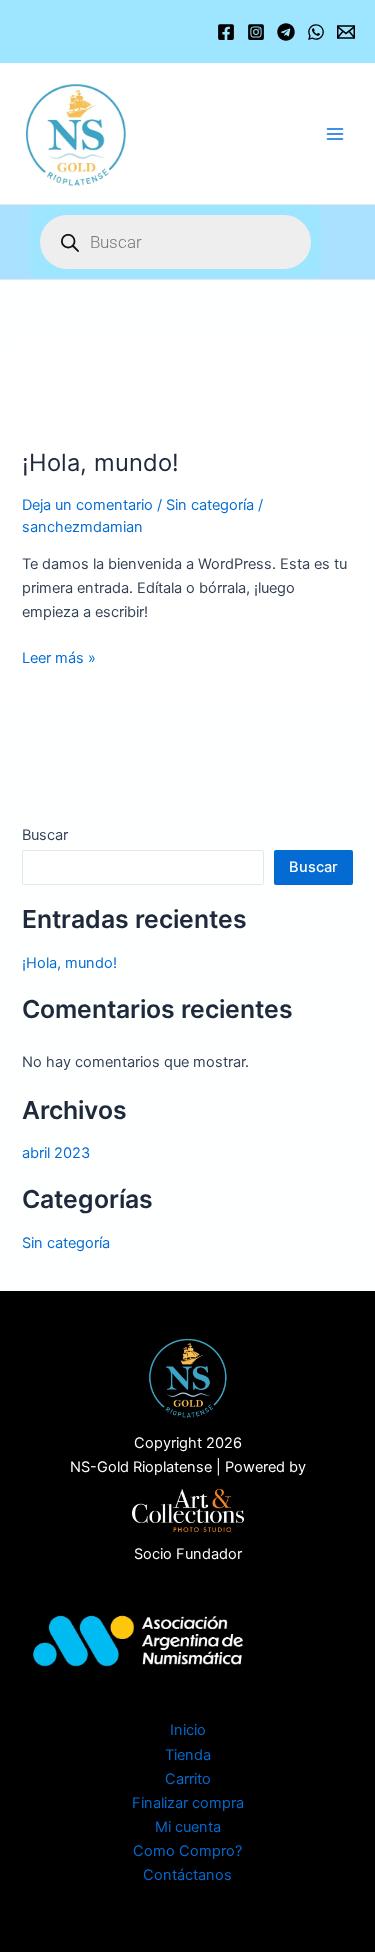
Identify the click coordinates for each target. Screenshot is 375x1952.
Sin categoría (210, 505)
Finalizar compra (188, 1803)
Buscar (45, 835)
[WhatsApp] (316, 32)
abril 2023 (56, 1153)
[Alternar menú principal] (335, 133)
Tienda (188, 1755)
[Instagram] (256, 32)
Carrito (188, 1779)
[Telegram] (286, 32)
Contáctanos (187, 1875)
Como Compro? (187, 1851)
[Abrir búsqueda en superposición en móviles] (175, 242)
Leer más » (59, 656)
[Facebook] (226, 32)
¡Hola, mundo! (100, 462)
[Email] (346, 32)
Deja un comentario (87, 505)
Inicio (188, 1730)
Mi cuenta (188, 1827)
